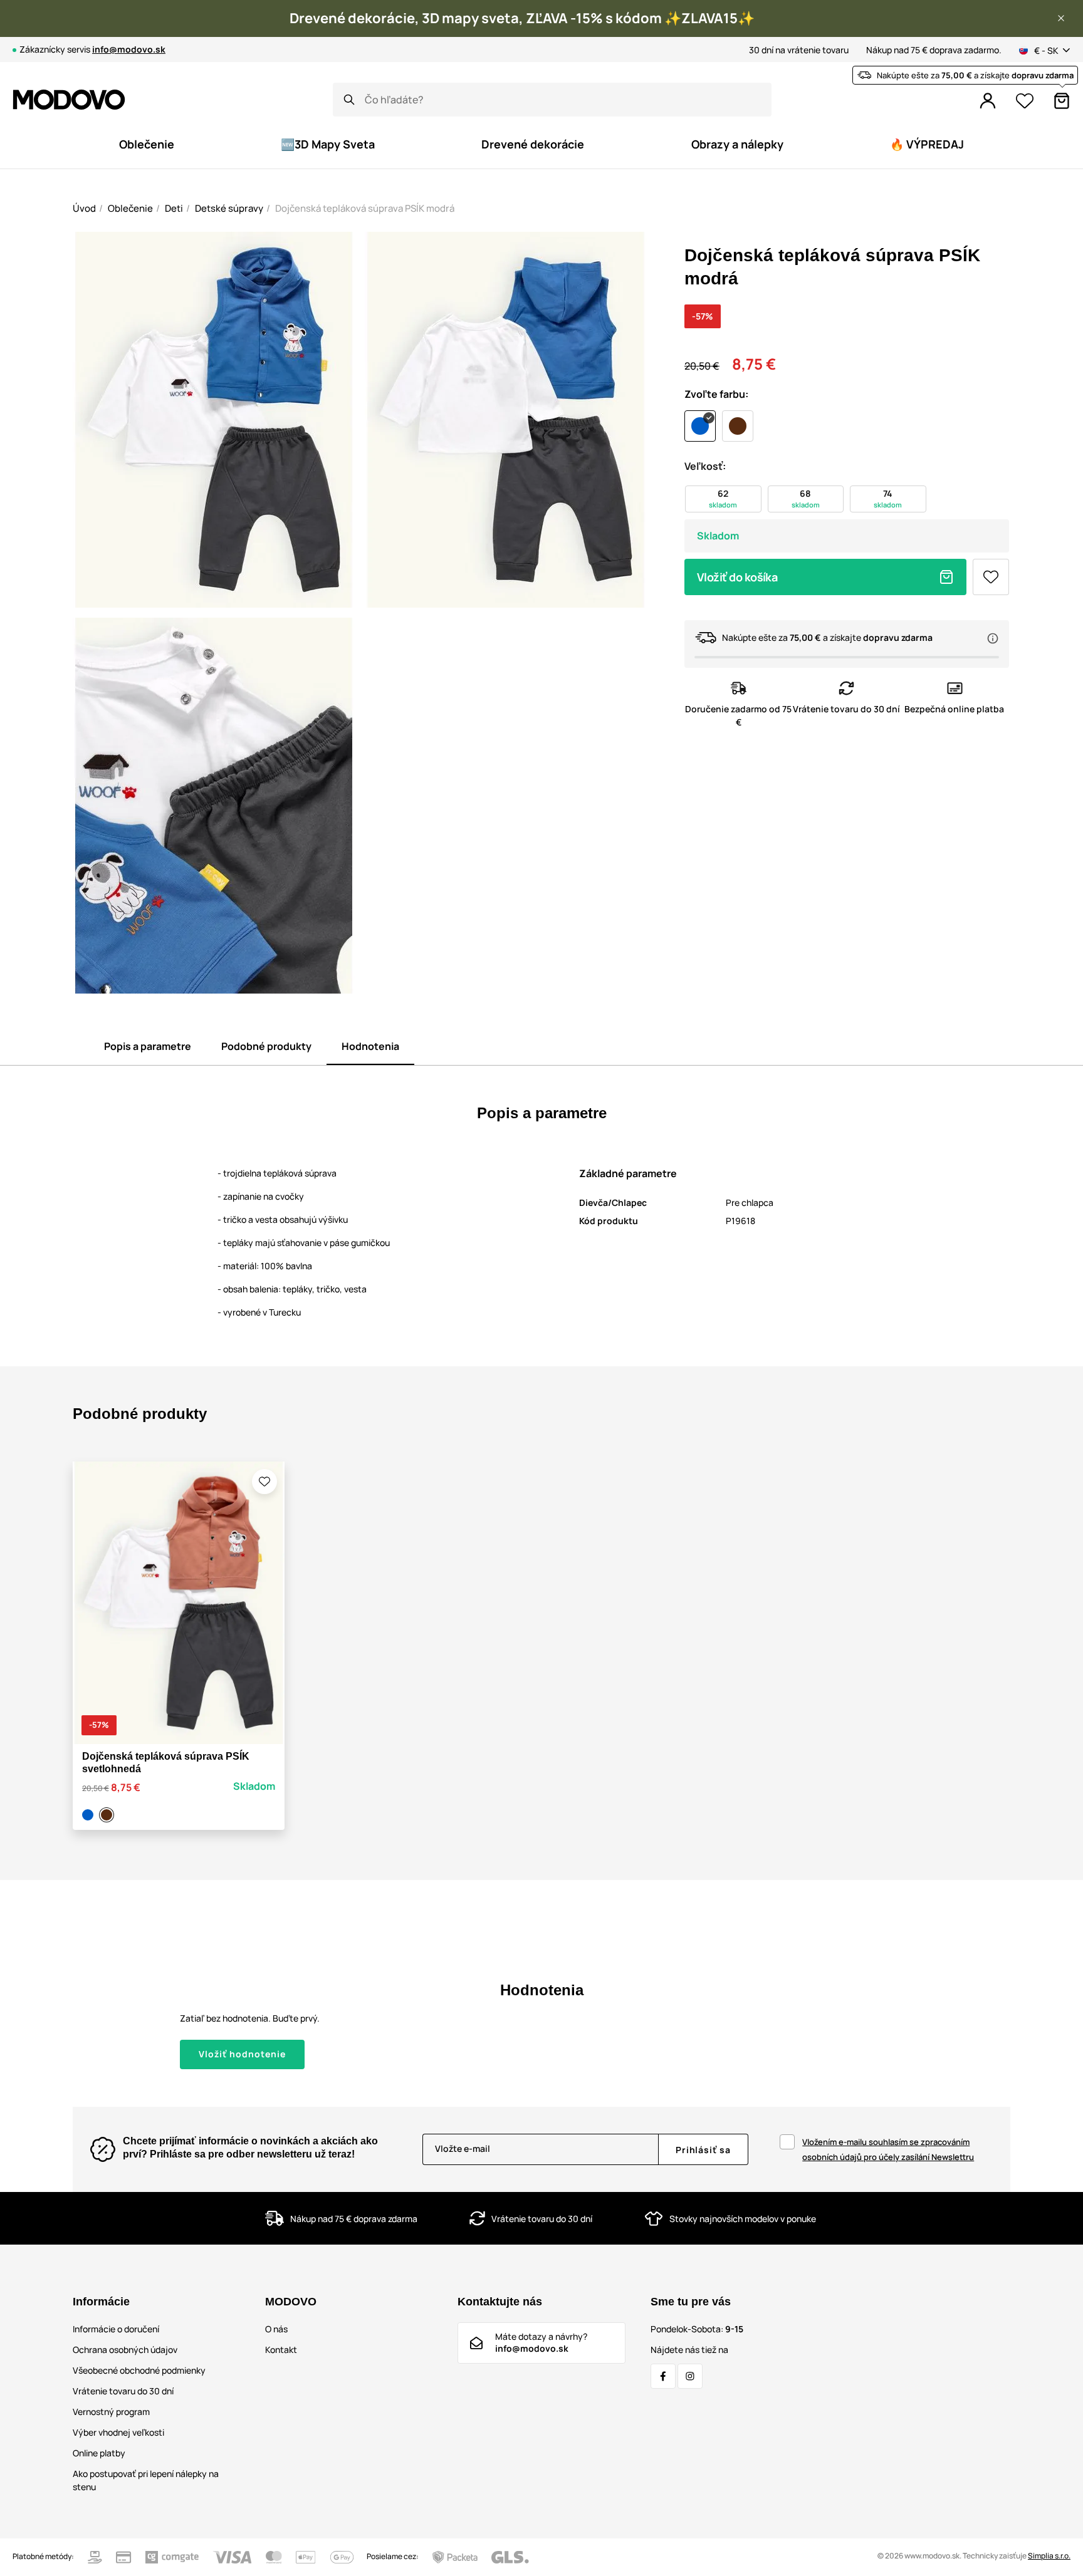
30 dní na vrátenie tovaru (799, 50)
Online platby (99, 2453)
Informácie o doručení (116, 2329)
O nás (276, 2329)
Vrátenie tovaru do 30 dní (123, 2391)
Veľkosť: (705, 466)
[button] (1061, 18)
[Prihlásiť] (988, 101)
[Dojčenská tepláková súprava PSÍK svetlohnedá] (108, 1815)
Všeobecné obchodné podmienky (139, 2370)
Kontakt (281, 2350)
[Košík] (1062, 101)
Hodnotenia (370, 1046)
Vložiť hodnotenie (242, 2054)
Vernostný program (111, 2412)
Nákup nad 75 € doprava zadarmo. (934, 50)
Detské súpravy (229, 208)
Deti (174, 208)
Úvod (84, 208)
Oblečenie (130, 208)
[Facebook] (663, 2376)
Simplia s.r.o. (1049, 2556)
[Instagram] (690, 2376)
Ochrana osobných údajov (125, 2350)
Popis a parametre (148, 1046)
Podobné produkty (266, 1046)
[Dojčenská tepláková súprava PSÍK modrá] (90, 1815)
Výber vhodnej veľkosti (118, 2432)
